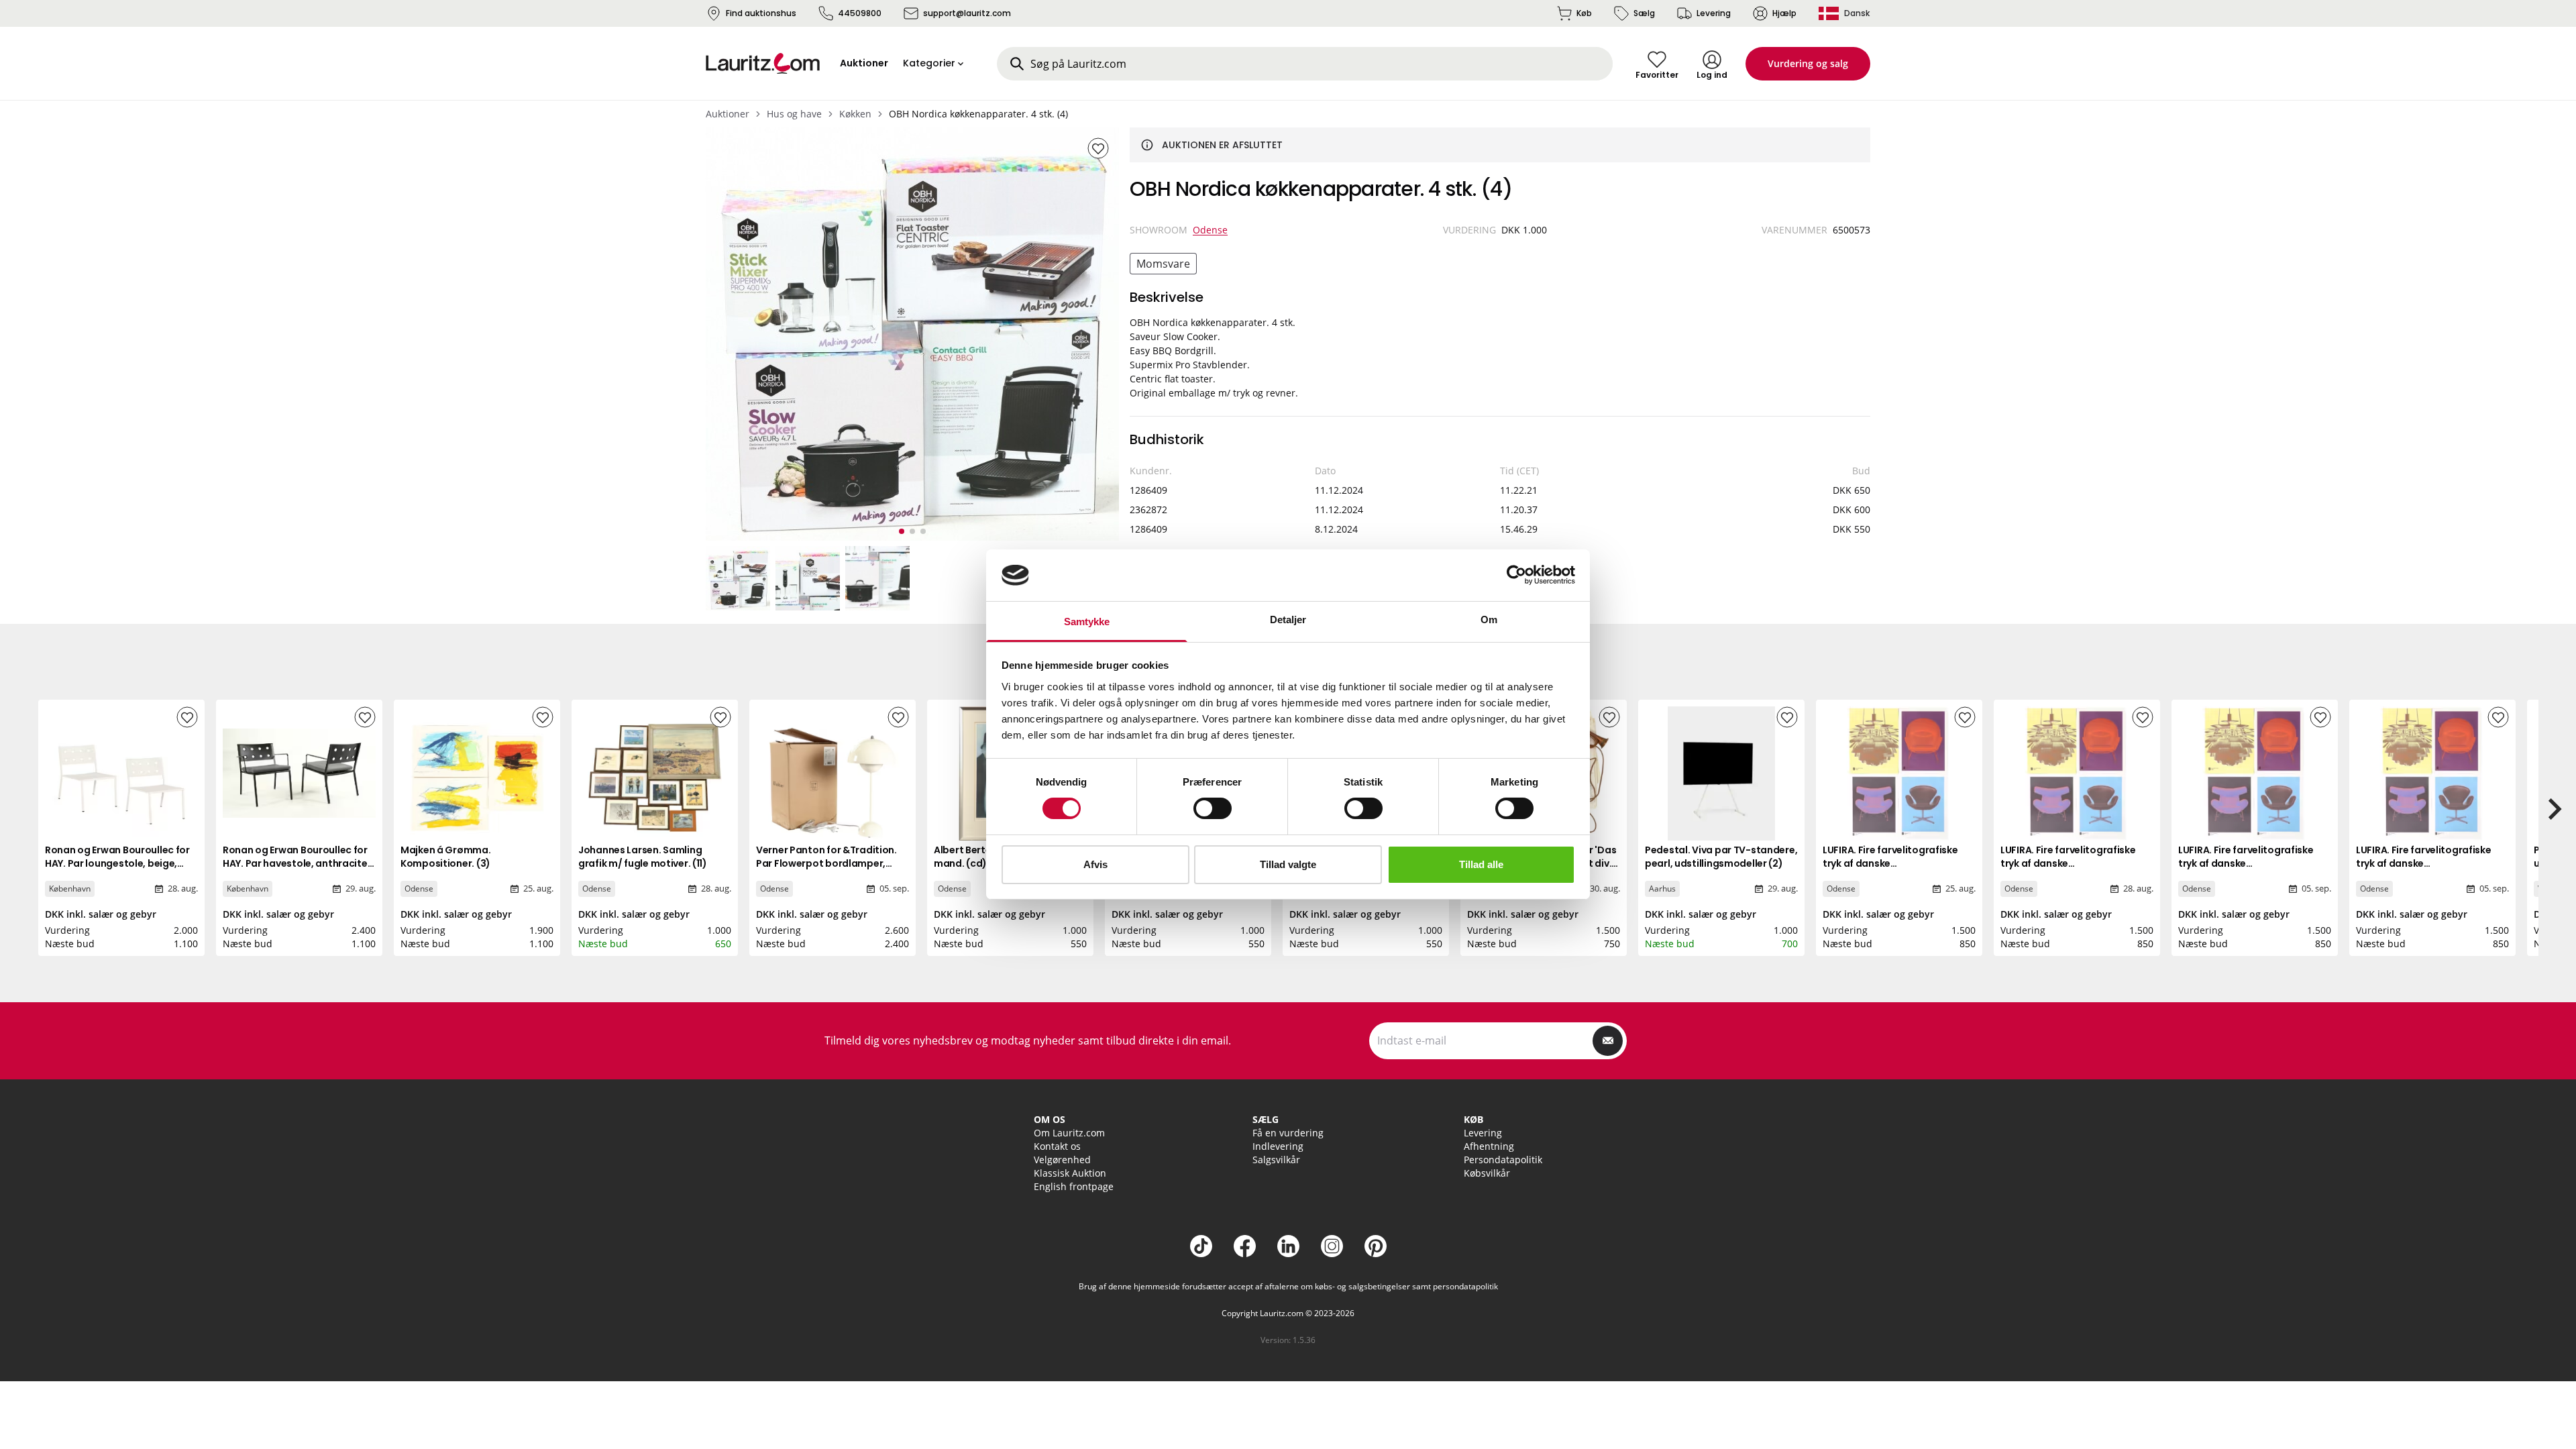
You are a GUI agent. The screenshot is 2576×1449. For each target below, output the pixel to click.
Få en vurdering (1288, 1133)
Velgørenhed (1062, 1160)
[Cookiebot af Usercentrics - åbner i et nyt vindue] (1516, 575)
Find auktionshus (761, 13)
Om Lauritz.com (1069, 1133)
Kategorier (929, 63)
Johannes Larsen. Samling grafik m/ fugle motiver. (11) (643, 857)
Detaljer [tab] (1288, 620)
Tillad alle (1481, 864)
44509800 (860, 13)
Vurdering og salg (1808, 63)
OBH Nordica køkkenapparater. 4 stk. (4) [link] (978, 114)
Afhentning (1489, 1146)
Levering (1714, 13)
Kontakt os (1057, 1146)
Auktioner (728, 114)
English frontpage (1074, 1186)
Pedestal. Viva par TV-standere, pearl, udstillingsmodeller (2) (1721, 857)
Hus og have (794, 114)
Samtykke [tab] (1087, 622)
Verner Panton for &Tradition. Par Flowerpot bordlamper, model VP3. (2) (826, 863)
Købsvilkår (1487, 1173)
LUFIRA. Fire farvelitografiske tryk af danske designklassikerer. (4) (1890, 863)
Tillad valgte (1288, 864)
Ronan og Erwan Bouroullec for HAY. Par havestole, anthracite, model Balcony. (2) (296, 863)
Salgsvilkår (1276, 1160)
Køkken (855, 114)
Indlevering (1278, 1146)
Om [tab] (1489, 620)
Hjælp (1784, 13)
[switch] (1213, 808)
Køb (1584, 13)
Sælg (1644, 13)
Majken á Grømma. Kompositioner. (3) (446, 857)
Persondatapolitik (1503, 1160)
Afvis (1095, 864)
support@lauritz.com (967, 13)
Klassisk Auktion (1070, 1173)
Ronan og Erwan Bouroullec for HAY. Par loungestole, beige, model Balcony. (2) (117, 863)
